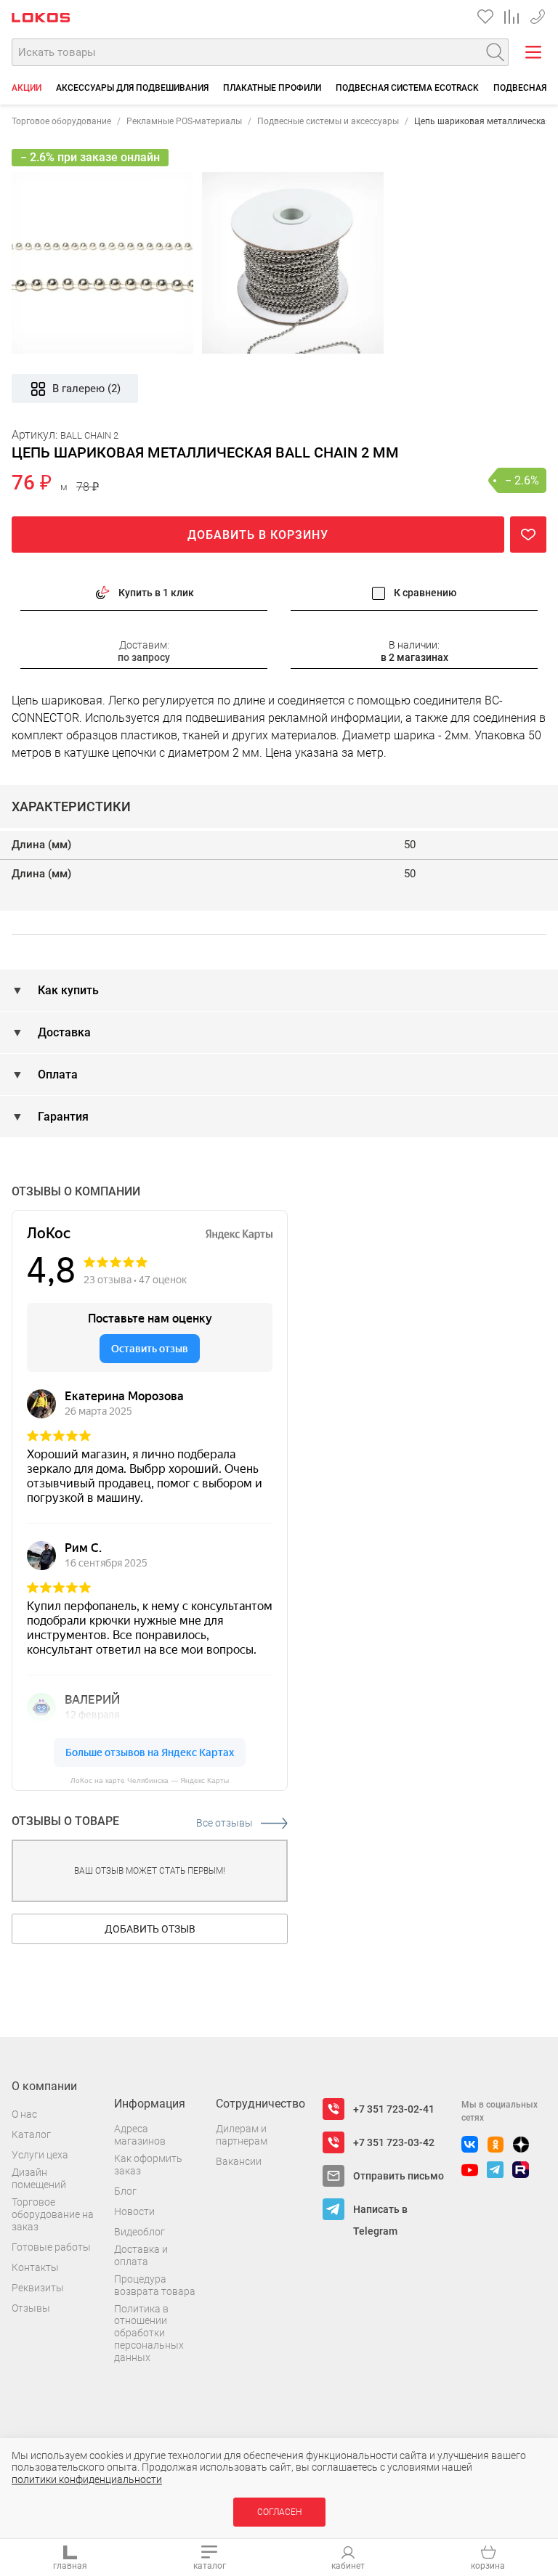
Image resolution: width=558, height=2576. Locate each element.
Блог (125, 2191)
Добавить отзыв (150, 1929)
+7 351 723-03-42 (538, 14)
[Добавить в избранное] (528, 535)
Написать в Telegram (380, 2212)
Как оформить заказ (148, 2165)
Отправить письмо (399, 2176)
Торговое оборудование (61, 121)
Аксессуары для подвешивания (132, 88)
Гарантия (62, 1117)
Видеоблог (139, 2232)
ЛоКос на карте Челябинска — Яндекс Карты (150, 1780)
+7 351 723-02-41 (394, 2109)
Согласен (279, 2512)
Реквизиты (38, 2288)
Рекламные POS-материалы (184, 121)
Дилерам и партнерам (242, 2135)
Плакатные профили (272, 88)
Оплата (56, 1074)
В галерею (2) (86, 389)
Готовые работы (51, 2247)
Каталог (31, 2134)
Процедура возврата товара (155, 2285)
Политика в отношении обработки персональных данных (149, 2333)
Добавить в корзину (258, 535)
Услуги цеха (40, 2155)
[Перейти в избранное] (485, 17)
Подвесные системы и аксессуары (328, 121)
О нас (24, 2114)
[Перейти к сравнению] (511, 17)
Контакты (35, 2267)
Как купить (67, 990)
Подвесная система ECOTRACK (407, 88)
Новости (134, 2211)
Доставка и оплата (141, 2255)
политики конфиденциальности (87, 2479)
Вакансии (239, 2161)
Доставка (63, 1032)
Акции (27, 88)
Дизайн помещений (39, 2178)
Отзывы (31, 2308)
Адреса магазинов (140, 2135)
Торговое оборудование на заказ (53, 2214)
